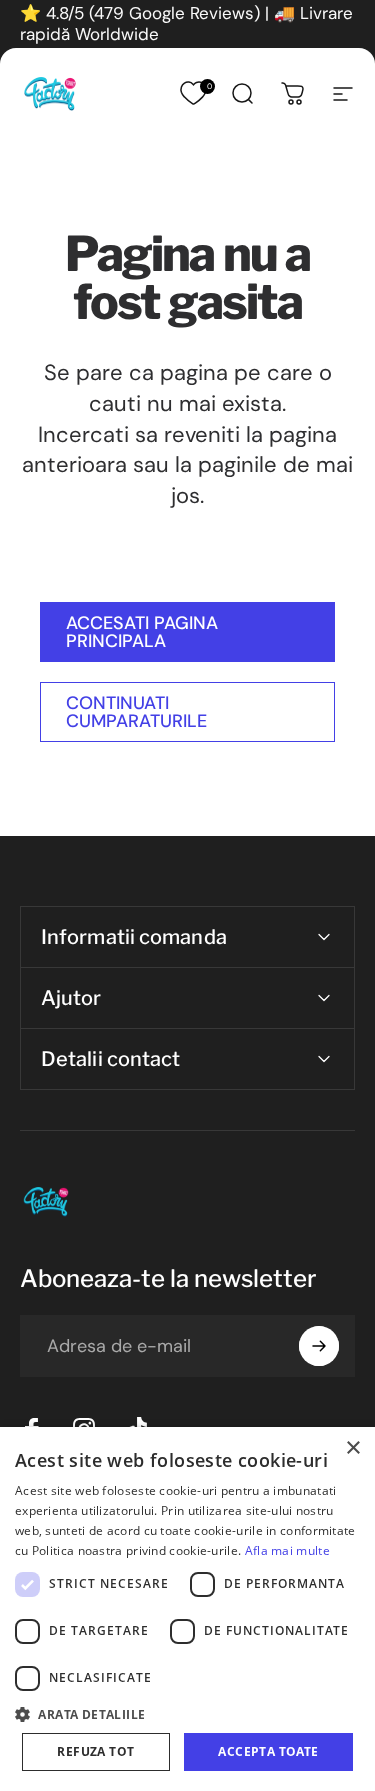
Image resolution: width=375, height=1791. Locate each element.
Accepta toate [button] (268, 1751)
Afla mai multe (287, 1550)
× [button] (352, 1448)
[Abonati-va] (319, 1346)
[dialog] (187, 1609)
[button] (187, 1713)
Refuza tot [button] (95, 1751)
